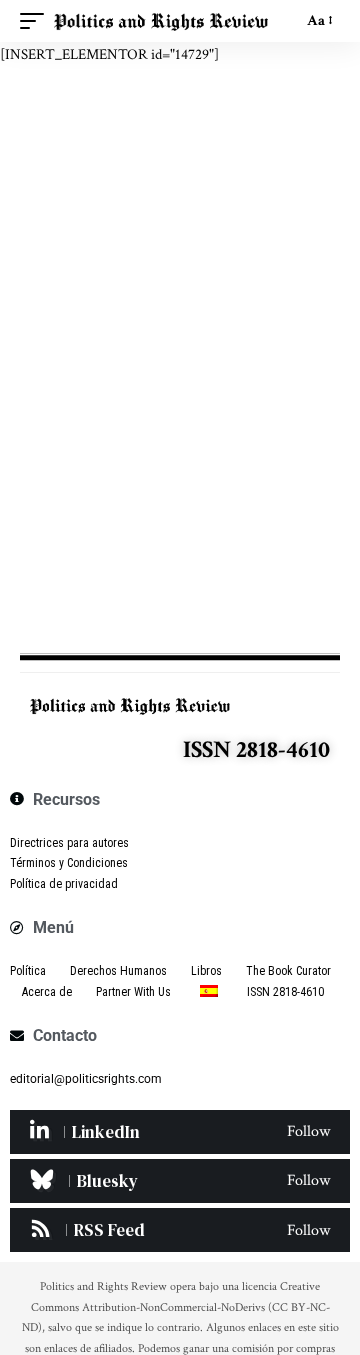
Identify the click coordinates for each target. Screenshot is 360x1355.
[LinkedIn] (180, 1132)
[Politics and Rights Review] (161, 21)
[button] (37, 21)
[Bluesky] (180, 1181)
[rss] (180, 1230)
